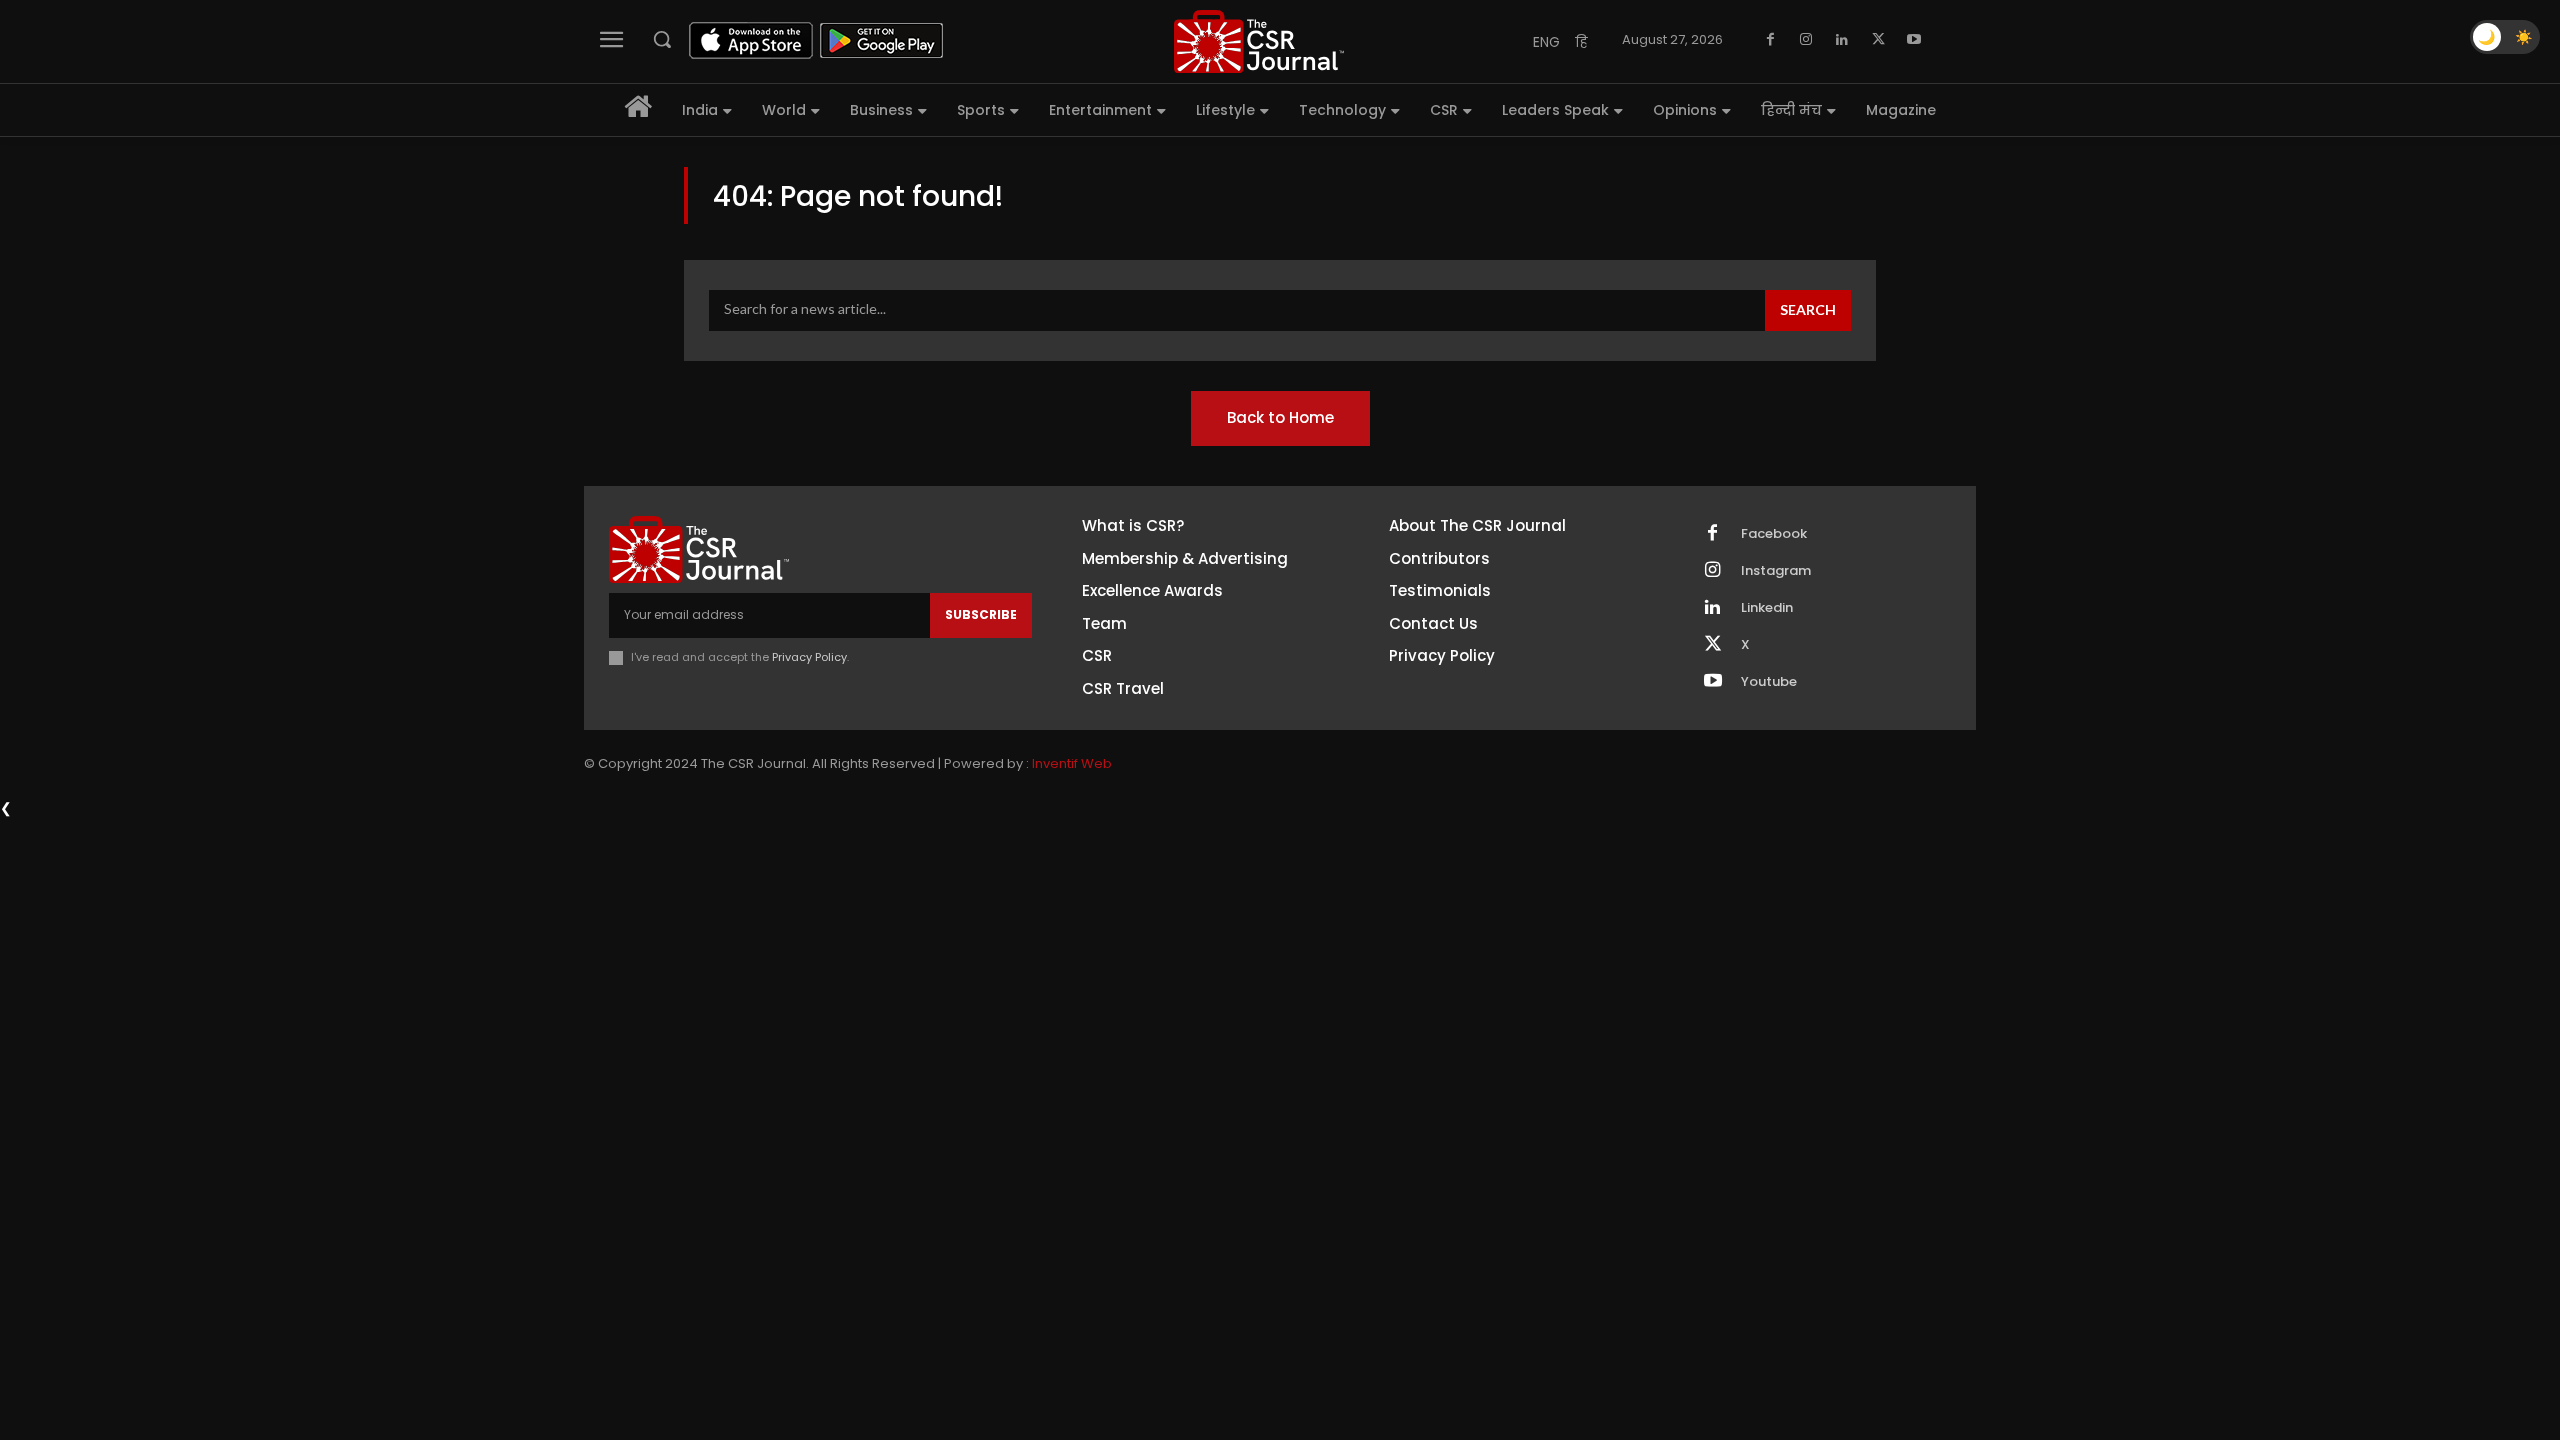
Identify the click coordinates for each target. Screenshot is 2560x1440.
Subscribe (981, 614)
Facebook (1774, 534)
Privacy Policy (809, 657)
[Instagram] (1806, 40)
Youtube (1769, 682)
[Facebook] (1770, 40)
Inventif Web (1072, 763)
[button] (662, 39)
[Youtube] (1914, 40)
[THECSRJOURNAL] (1259, 41)
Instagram (1776, 571)
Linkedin (1767, 608)
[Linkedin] (1842, 40)
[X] (1878, 40)
